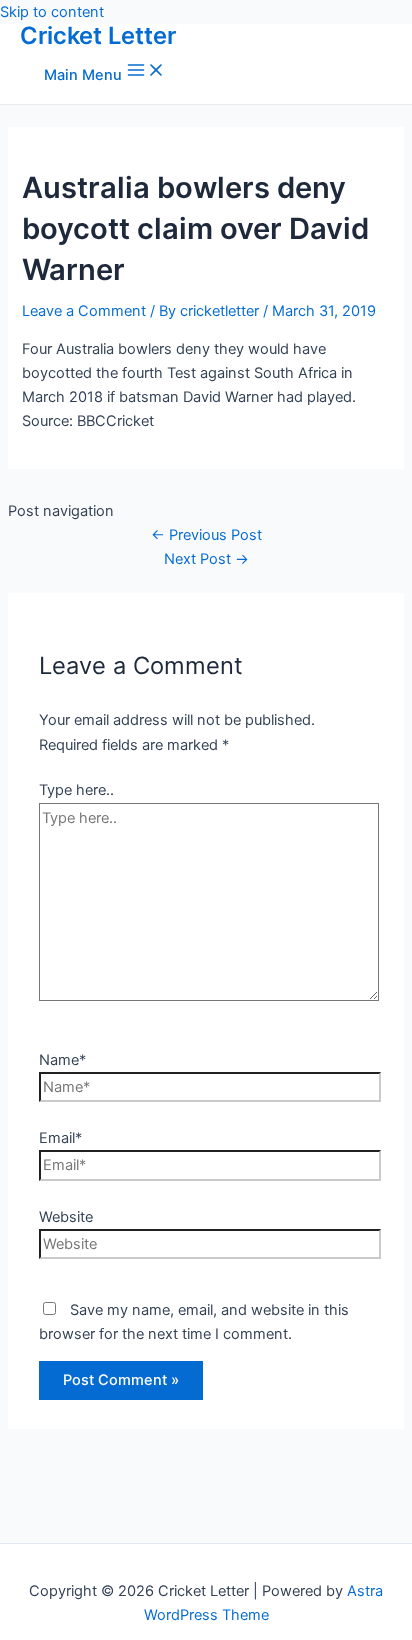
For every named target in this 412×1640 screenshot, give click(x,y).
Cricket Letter (98, 35)
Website (66, 1217)
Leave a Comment (84, 311)
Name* (62, 1060)
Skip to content (52, 12)
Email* (60, 1138)
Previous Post (206, 535)
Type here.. (76, 790)
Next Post (206, 559)
